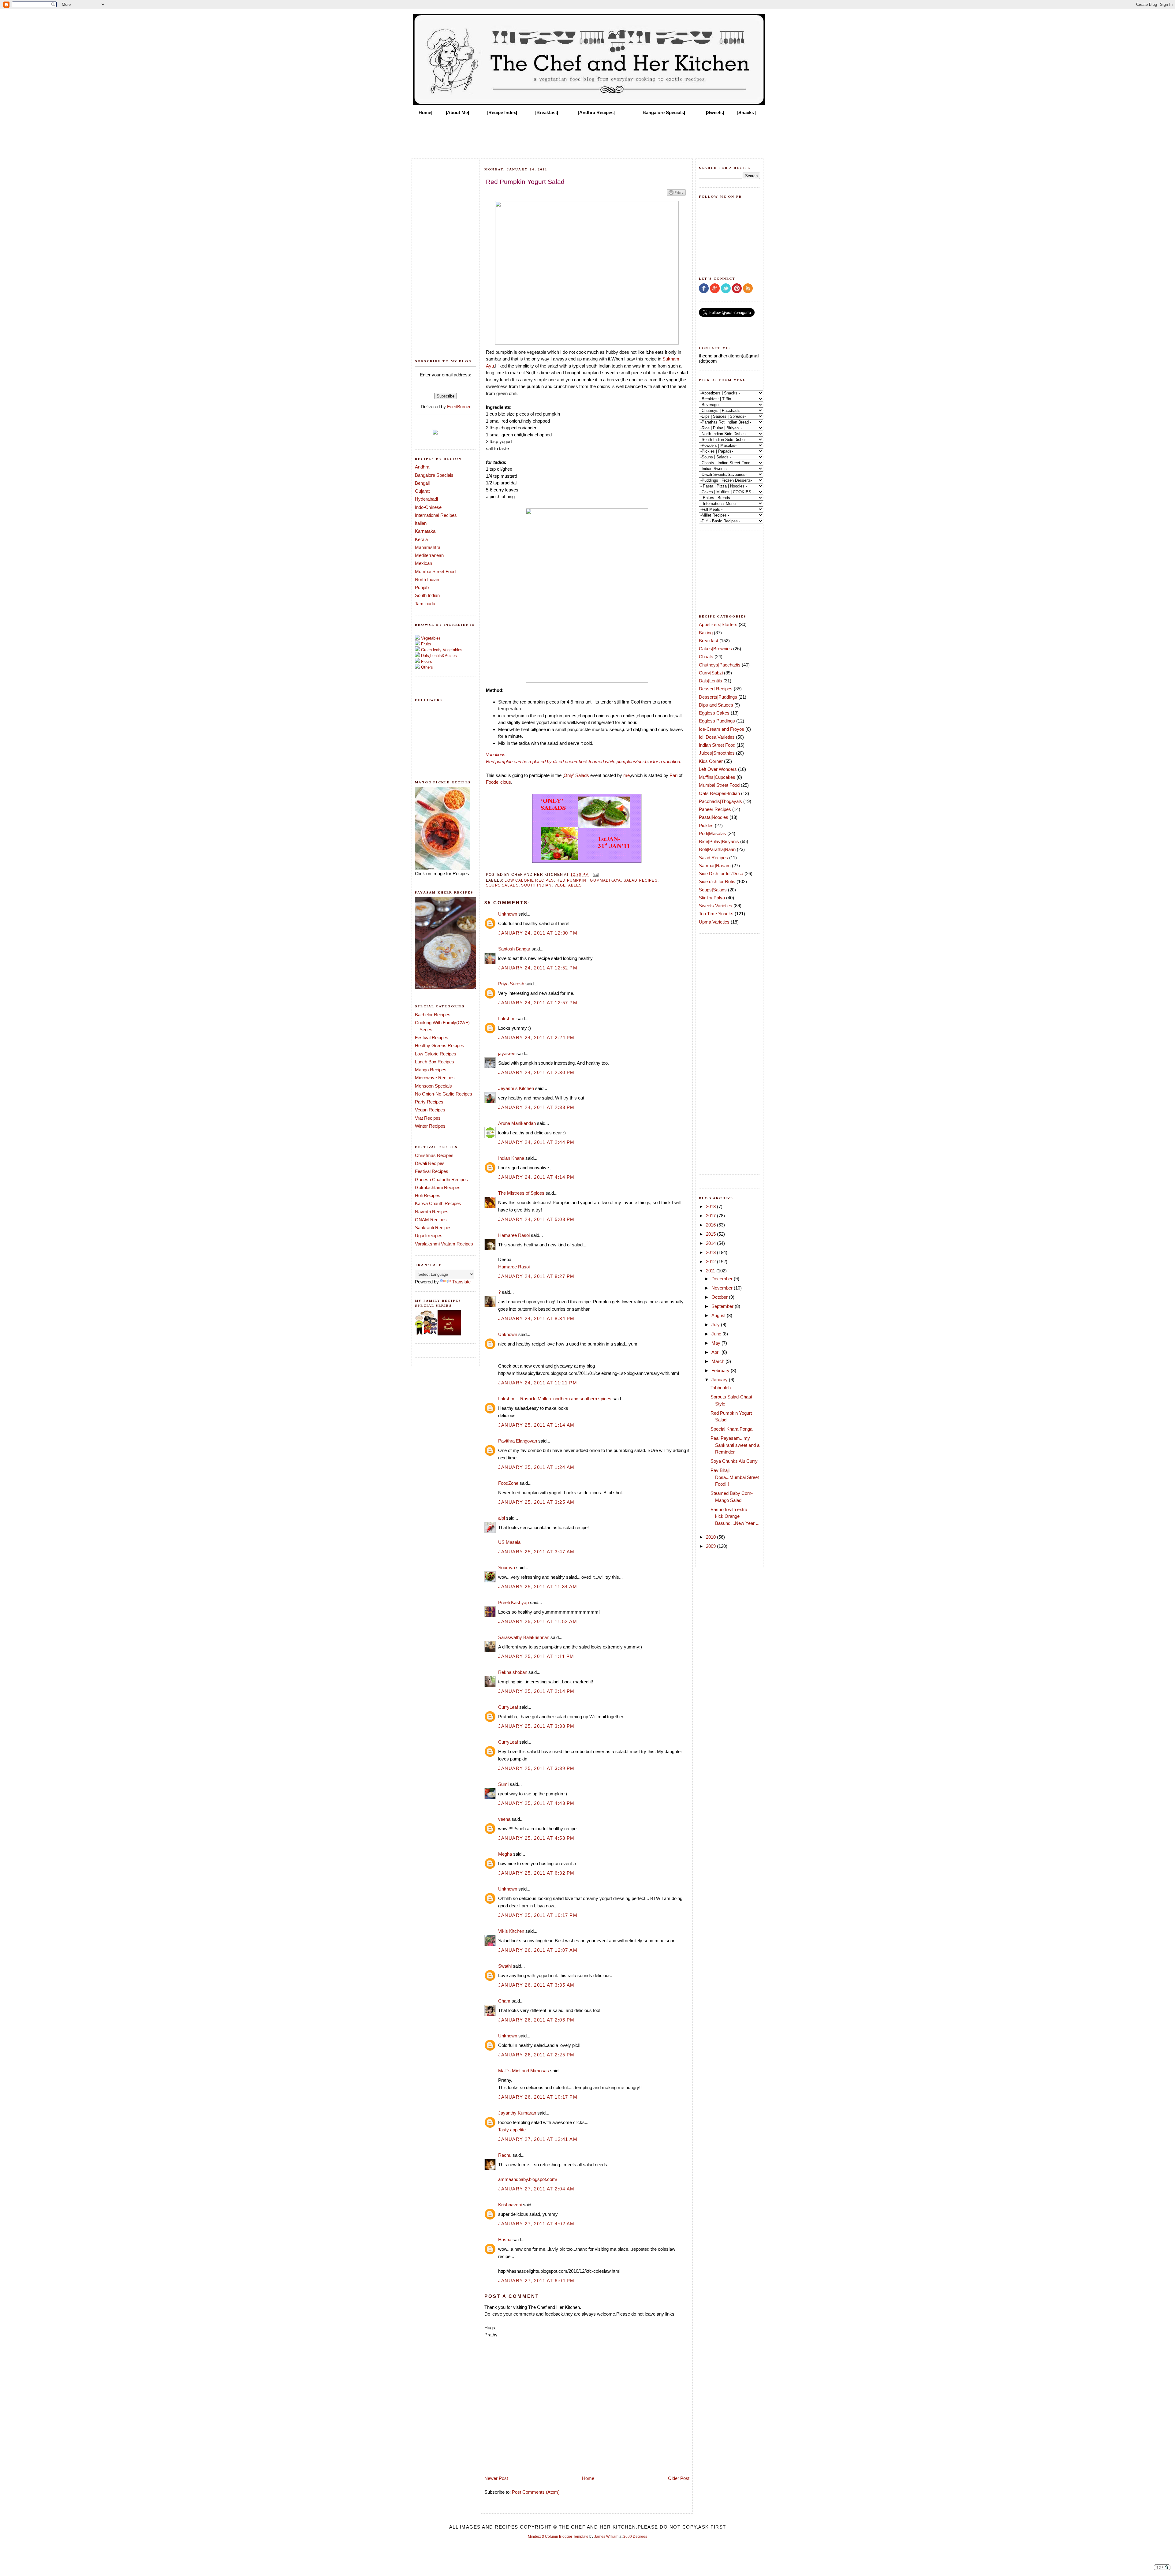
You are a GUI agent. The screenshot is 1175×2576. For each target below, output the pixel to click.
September (723, 1306)
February (721, 1370)
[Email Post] (595, 874)
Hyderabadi (426, 499)
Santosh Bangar (514, 949)
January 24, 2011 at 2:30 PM (536, 1072)
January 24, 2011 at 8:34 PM (536, 1318)
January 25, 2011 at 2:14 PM (536, 1691)
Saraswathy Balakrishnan (524, 1637)
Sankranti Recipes (433, 1228)
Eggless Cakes (714, 713)
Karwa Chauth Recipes (438, 1203)
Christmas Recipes (434, 1155)
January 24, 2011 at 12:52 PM (538, 968)
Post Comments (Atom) (536, 2492)
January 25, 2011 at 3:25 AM (536, 1502)
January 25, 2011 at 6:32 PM (536, 1873)
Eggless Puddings (717, 721)
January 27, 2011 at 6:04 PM (536, 2281)
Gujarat (422, 491)
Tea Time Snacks (716, 914)
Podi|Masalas (712, 833)
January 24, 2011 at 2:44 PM (536, 1142)
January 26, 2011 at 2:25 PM (536, 2055)
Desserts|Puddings (718, 697)
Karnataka (425, 531)
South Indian (427, 595)
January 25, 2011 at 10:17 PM (538, 1915)
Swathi (505, 1966)
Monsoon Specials (433, 1086)
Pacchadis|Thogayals (720, 801)
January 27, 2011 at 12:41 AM (538, 2139)
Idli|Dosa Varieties (717, 737)
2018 (711, 1206)
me (627, 775)
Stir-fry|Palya (712, 898)
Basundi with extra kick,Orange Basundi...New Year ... (735, 1516)
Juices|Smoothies (717, 753)
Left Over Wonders (718, 769)
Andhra (422, 467)
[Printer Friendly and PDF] (676, 195)
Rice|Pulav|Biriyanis (719, 841)
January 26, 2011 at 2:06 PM (536, 2020)
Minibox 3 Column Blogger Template (558, 2537)
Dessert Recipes (716, 689)
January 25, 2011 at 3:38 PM (536, 1726)
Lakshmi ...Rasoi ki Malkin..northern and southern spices (555, 1399)
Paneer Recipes (715, 809)
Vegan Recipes (430, 1110)
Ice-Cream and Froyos (722, 729)
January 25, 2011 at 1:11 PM (536, 1656)
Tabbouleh (721, 1388)
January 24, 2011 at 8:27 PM (536, 1276)
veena (504, 1819)
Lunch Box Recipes (435, 1062)
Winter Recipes (430, 1126)
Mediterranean (429, 555)
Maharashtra (428, 547)
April (716, 1352)
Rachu (505, 2155)
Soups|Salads (502, 885)
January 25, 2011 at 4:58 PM (536, 1838)
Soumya (507, 1568)
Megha (505, 1854)
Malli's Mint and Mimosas (524, 2071)
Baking (706, 633)
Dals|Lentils (711, 681)
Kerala (421, 539)
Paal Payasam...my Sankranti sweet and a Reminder (735, 1445)
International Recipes (436, 515)
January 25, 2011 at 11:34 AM (538, 1587)
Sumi (503, 1784)
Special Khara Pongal (732, 1429)
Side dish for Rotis (717, 881)
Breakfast (709, 641)
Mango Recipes (431, 1070)
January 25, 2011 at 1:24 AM (536, 1467)
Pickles (706, 825)
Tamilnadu (425, 604)
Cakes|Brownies (715, 649)
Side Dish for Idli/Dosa (721, 874)
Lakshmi (507, 1019)
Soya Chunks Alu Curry (734, 1461)
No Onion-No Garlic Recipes (444, 1094)
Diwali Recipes (430, 1163)
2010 (711, 1537)
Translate (461, 1282)
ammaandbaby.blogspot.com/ (528, 2179)
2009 (711, 1546)
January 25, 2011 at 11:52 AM (538, 1621)
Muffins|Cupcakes (717, 777)
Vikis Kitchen (511, 1931)
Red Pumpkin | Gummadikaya (589, 880)
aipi (502, 1518)
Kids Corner (711, 761)
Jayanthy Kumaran (517, 2113)
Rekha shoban (513, 1672)
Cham (504, 2001)
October (720, 1297)
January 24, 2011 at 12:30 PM (538, 933)
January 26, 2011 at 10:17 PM (538, 2097)
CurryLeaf (508, 1707)
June (717, 1334)
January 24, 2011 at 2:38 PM (536, 1107)
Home (588, 2478)
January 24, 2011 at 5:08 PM (536, 1219)
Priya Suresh (511, 984)
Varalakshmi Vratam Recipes (444, 1244)
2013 (711, 1252)
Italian (421, 523)
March (718, 1361)
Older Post (679, 2478)
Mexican (423, 563)
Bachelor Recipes (433, 1015)
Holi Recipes (428, 1195)
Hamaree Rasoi (514, 1235)
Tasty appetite (512, 2130)
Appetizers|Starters (718, 624)
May (716, 1343)
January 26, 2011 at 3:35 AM (536, 1985)
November (723, 1288)
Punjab (422, 587)
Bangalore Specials (434, 475)
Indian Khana (511, 1158)
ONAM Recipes (431, 1220)
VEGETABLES (568, 885)
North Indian (427, 579)
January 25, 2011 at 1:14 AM (536, 1425)
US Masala (509, 1542)
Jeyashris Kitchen (516, 1088)
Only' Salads (576, 775)
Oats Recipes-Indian (719, 793)
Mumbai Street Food (435, 571)
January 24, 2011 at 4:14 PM (536, 1177)
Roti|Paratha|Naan (717, 849)
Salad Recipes (641, 880)
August (719, 1315)
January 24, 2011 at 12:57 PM (538, 1003)
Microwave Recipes (435, 1078)
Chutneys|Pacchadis (720, 665)
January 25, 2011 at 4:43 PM (536, 1803)
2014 (711, 1243)
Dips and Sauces (716, 705)
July (716, 1325)
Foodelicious (498, 782)
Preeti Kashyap (513, 1602)
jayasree (507, 1053)
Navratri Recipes (432, 1212)
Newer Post (496, 2478)
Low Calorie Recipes (436, 1054)
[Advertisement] (587, 135)
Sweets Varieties (716, 906)
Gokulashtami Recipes (438, 1187)
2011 (711, 1271)
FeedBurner (459, 407)
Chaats (706, 657)
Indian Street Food (717, 745)
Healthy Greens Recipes (440, 1045)
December (723, 1279)
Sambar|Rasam (715, 866)
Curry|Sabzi (711, 673)
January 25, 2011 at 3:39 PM (536, 1768)
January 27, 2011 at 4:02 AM (536, 2224)
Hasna (505, 2240)
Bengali (422, 483)
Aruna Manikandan (517, 1123)
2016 (711, 1225)
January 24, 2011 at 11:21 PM (538, 1383)
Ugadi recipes (429, 1236)
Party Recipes (429, 1102)
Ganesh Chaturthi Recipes (441, 1180)
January (720, 1380)
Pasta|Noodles (714, 817)
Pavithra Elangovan (518, 1441)
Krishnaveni (510, 2205)
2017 (711, 1216)
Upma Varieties (714, 922)
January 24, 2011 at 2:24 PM (536, 1038)
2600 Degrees (635, 2537)
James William (606, 2537)
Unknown (508, 914)
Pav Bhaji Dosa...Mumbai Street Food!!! (735, 1477)
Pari (673, 775)
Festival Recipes (432, 1038)
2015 (711, 1234)
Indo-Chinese (428, 507)
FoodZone (508, 1483)
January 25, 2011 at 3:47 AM (536, 1552)
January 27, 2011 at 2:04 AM (536, 2189)
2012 (711, 1262)
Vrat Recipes (428, 1118)
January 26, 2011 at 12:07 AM (538, 1950)
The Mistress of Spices (521, 1193)
